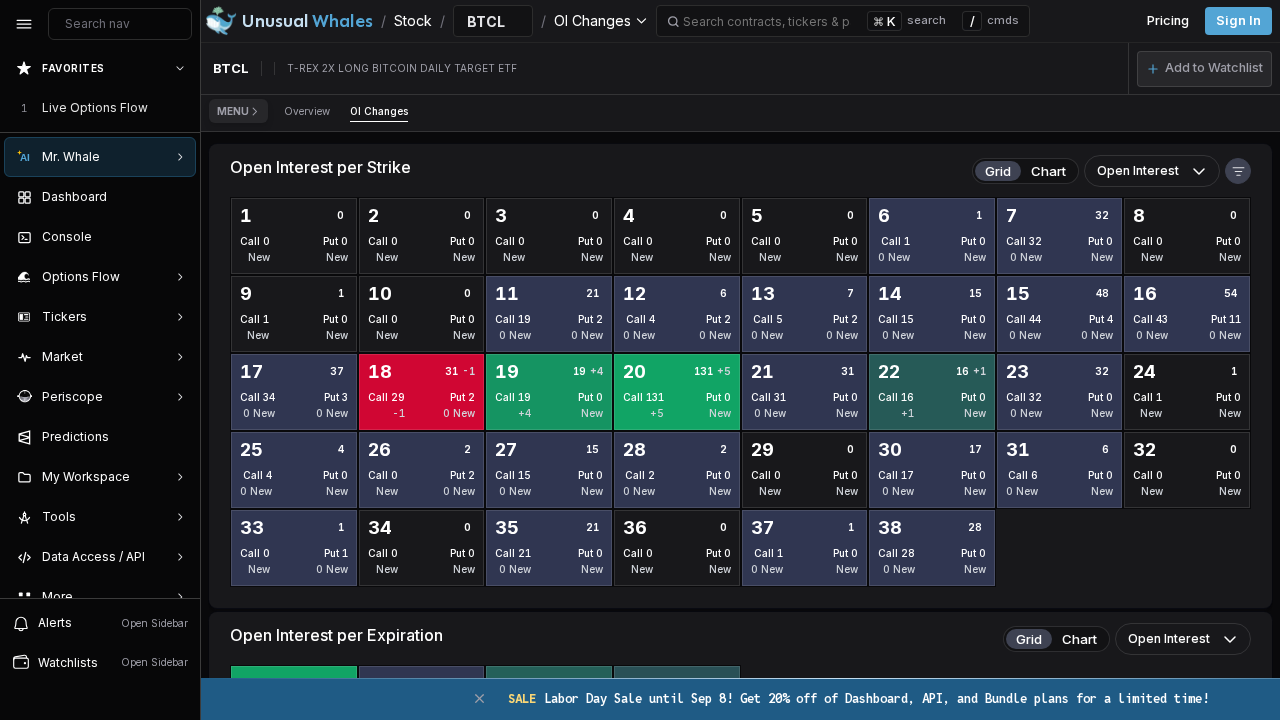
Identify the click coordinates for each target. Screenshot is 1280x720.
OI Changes (379, 111)
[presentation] (100, 323)
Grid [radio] (998, 171)
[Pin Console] (176, 237)
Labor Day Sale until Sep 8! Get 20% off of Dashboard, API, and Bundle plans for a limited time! (858, 698)
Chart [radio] (1048, 171)
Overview (307, 111)
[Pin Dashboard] (176, 197)
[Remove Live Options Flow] (182, 108)
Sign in (1238, 20)
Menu (233, 111)
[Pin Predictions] (176, 437)
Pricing (1168, 20)
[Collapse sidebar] (24, 24)
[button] (1204, 69)
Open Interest (1138, 170)
